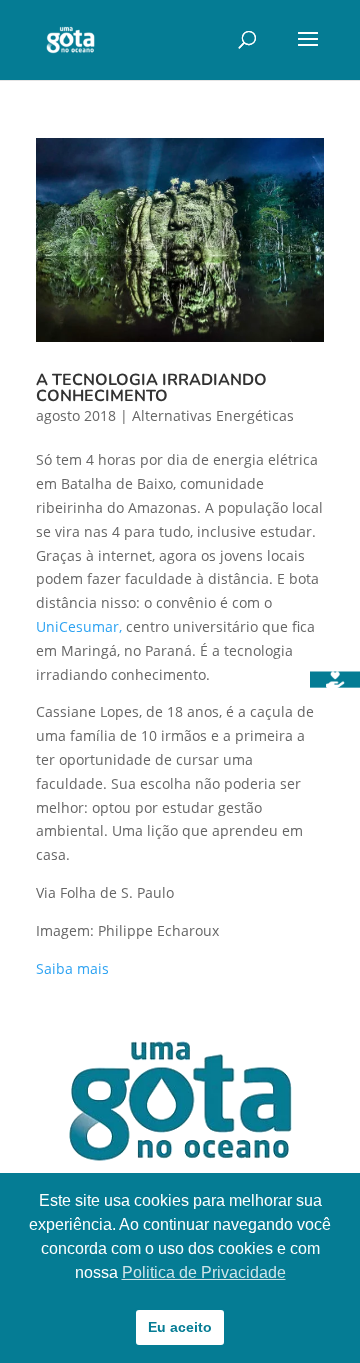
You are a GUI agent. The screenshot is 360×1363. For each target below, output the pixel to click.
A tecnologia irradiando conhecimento (151, 388)
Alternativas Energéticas (213, 415)
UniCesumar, (79, 626)
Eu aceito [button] (180, 1327)
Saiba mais (72, 968)
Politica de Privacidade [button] (204, 1272)
